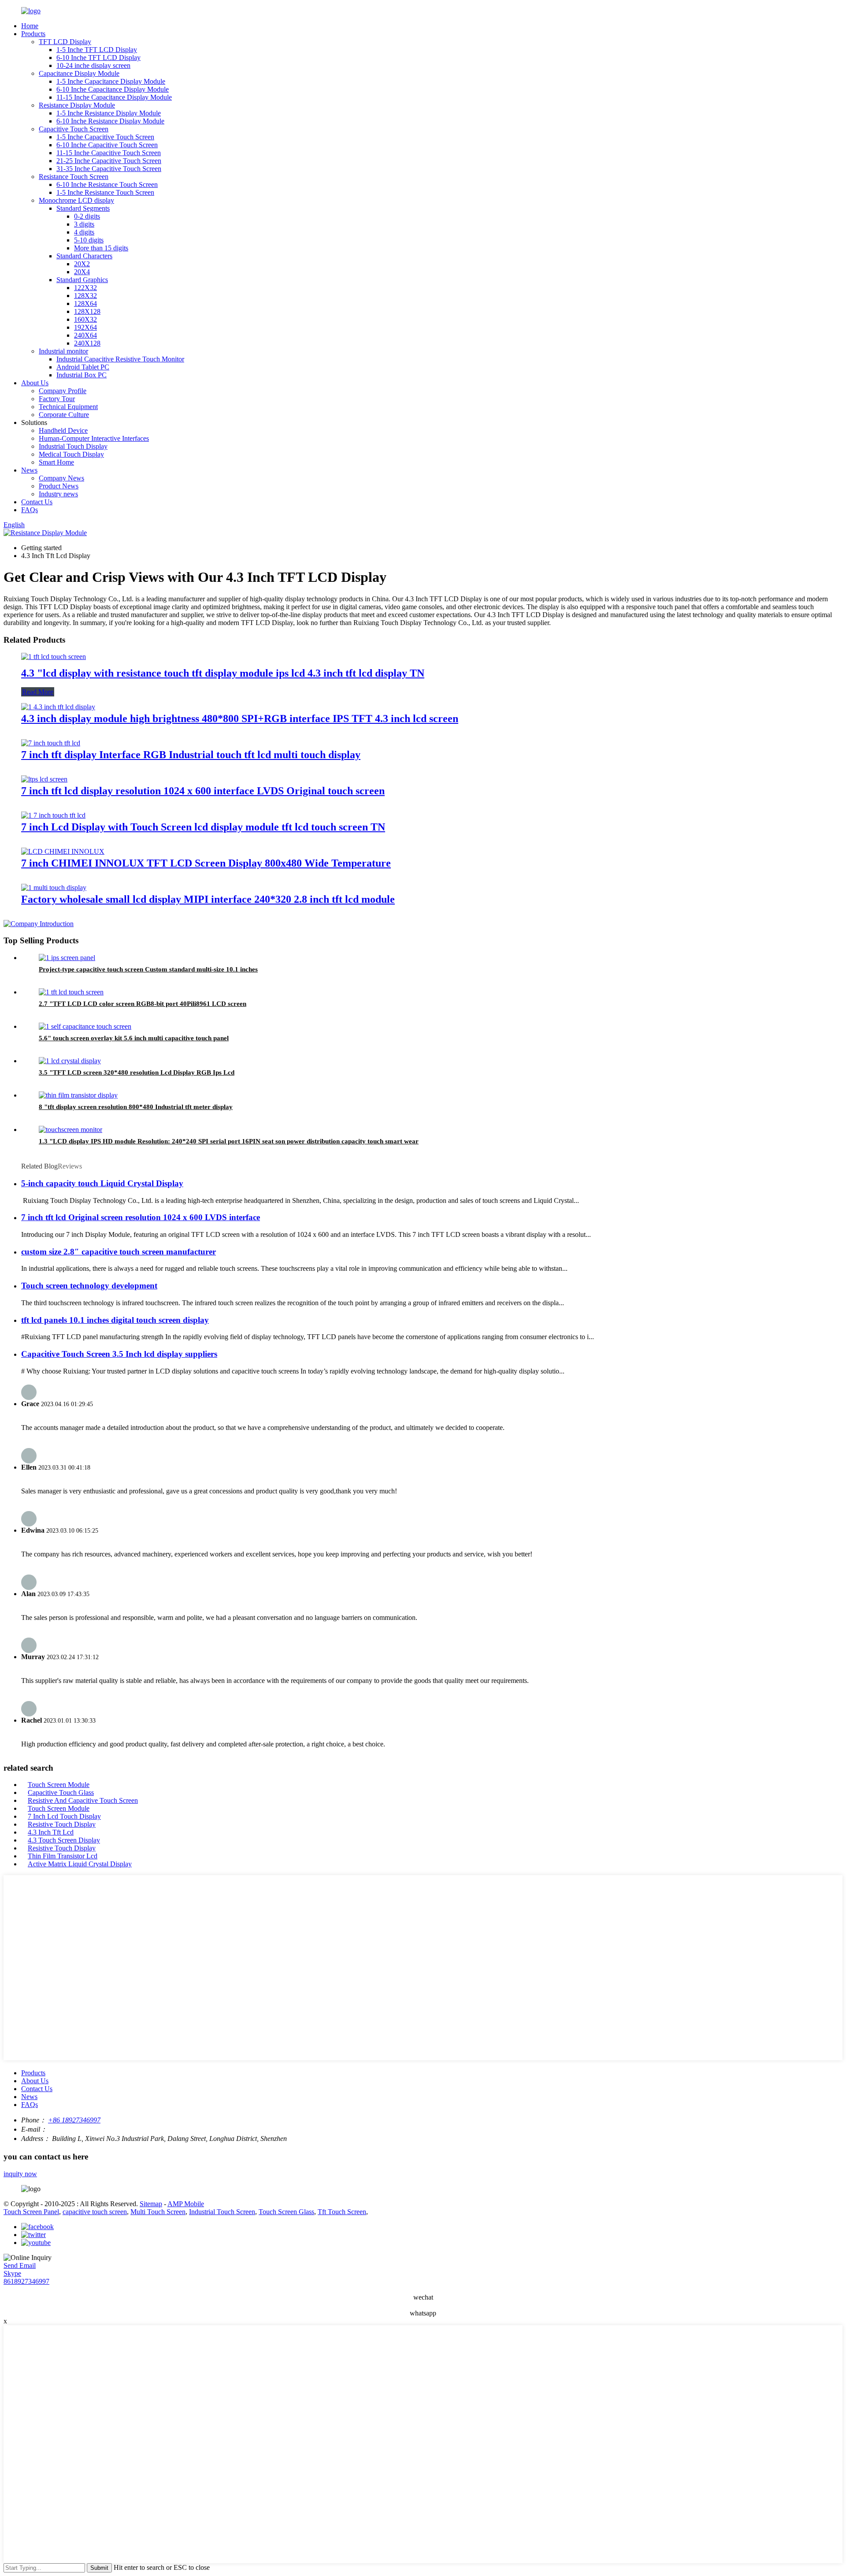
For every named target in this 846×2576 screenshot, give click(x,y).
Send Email (20, 2265)
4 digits (84, 232)
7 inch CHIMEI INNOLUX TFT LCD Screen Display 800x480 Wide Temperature (206, 863)
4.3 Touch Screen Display (64, 1840)
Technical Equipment (68, 407)
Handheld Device (63, 430)
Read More (38, 692)
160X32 (85, 319)
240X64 (85, 335)
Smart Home (56, 462)
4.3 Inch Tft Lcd (51, 1832)
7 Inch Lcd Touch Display (64, 1816)
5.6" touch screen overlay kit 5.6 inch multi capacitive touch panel (134, 1038)
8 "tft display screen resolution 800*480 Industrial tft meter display (136, 1107)
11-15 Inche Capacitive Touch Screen (109, 153)
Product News (59, 486)
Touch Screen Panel (31, 2212)
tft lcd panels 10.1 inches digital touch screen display (115, 1320)
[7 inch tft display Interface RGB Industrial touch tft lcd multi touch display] (51, 743)
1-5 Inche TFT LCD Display (97, 50)
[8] (78, 1095)
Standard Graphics (82, 280)
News (29, 470)
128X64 (85, 303)
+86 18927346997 (74, 2120)
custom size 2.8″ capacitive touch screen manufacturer (119, 1252)
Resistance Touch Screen (74, 177)
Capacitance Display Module (79, 73)
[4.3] (54, 657)
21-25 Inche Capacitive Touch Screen (109, 161)
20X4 (82, 272)
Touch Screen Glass (286, 2212)
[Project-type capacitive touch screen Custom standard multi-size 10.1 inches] (67, 958)
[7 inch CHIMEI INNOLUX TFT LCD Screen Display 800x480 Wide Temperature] (63, 851)
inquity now (20, 2174)
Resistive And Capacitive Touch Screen (83, 1800)
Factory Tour (57, 399)
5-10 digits (89, 240)
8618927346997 (26, 2281)
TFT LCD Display (65, 42)
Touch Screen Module (59, 1785)
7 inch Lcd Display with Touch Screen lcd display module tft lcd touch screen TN (203, 827)
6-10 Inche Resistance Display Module (110, 121)
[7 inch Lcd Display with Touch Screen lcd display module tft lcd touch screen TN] (53, 815)
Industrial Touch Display (73, 446)
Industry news (58, 494)
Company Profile (63, 391)
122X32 (85, 288)
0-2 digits (87, 216)
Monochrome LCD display (76, 200)
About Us (35, 383)
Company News (61, 478)
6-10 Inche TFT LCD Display (98, 58)
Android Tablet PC (83, 367)
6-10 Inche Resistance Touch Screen (107, 184)
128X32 (85, 296)
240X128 (87, 343)
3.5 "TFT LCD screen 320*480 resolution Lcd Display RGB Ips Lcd (137, 1072)
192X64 (85, 327)
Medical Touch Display (71, 454)
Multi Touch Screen (158, 2212)
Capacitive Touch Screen (74, 129)
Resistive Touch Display (62, 1824)
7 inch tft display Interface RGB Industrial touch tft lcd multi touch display (191, 755)
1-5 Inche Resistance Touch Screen (105, 192)
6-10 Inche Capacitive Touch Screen (107, 145)
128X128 (87, 311)
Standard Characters (84, 256)
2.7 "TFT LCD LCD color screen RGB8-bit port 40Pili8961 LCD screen (143, 1004)
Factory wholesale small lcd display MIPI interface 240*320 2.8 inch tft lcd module (208, 899)
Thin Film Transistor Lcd (63, 1856)
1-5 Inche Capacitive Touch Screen (105, 137)
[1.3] (70, 1130)
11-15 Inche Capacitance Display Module (114, 97)
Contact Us (37, 502)
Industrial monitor (63, 351)
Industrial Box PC (82, 375)
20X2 (82, 264)
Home (30, 26)
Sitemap (151, 2204)
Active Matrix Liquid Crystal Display (80, 1864)
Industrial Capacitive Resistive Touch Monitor (120, 359)
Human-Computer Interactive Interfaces (94, 438)
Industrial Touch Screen (222, 2212)
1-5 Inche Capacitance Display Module (111, 81)
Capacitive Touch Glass (61, 1792)
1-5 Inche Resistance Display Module (109, 113)
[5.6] (85, 1026)
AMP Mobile (186, 2204)
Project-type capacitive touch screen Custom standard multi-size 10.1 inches (148, 969)
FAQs (30, 510)
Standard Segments (83, 208)
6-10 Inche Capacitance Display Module (113, 89)
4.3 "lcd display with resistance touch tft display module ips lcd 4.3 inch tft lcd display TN (223, 673)
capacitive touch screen (95, 2212)
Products (33, 34)
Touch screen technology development (89, 1286)
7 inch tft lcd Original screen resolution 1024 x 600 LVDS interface (141, 1217)
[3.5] (70, 1061)
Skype (12, 2273)
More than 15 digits (101, 248)
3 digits (84, 224)
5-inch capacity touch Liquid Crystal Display (102, 1183)
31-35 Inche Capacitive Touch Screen (109, 169)
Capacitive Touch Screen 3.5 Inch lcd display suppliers (119, 1354)
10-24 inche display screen (93, 65)
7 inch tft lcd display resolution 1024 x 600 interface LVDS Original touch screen (203, 791)
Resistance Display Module (77, 105)
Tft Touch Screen (342, 2212)
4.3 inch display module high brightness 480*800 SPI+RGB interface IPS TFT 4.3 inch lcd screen (240, 718)
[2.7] (71, 992)
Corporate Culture (64, 415)
